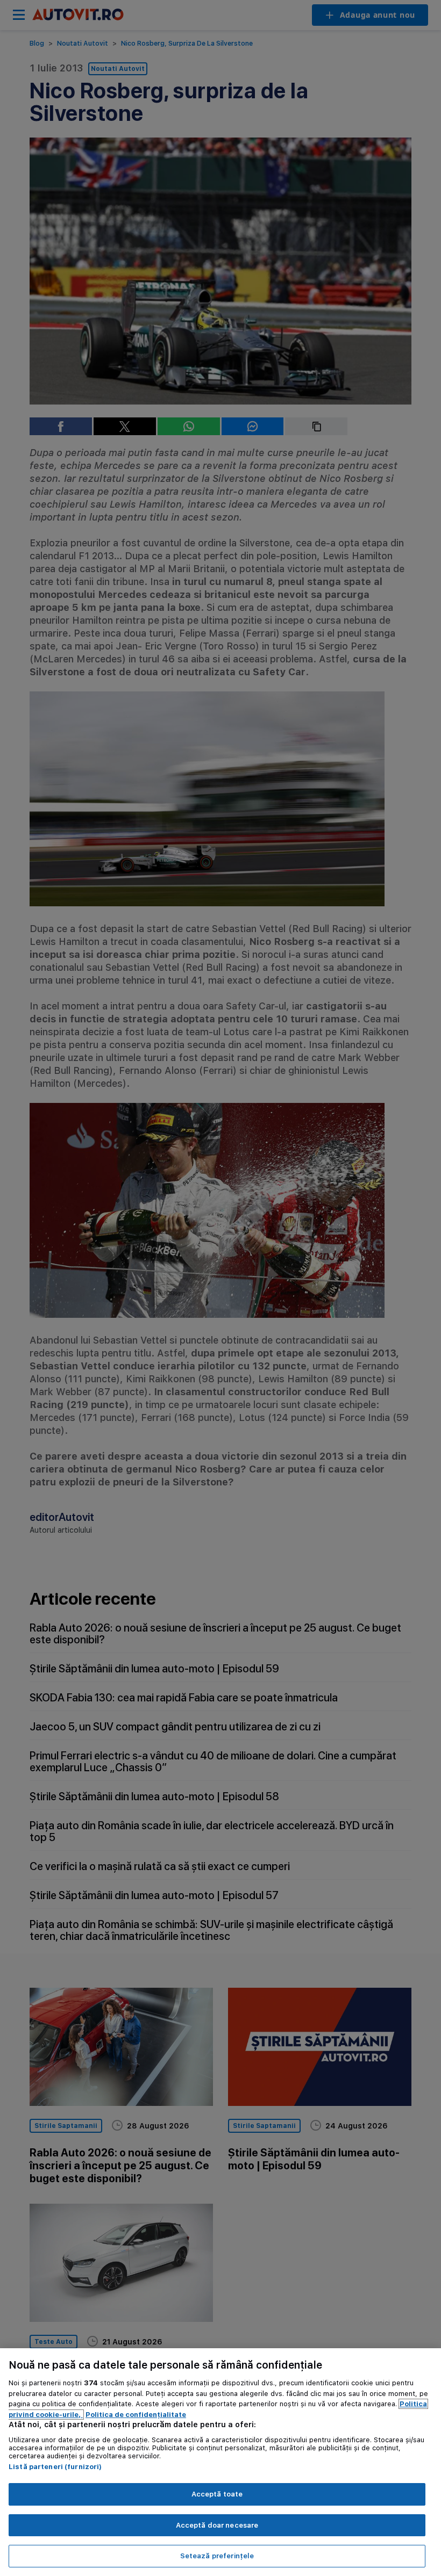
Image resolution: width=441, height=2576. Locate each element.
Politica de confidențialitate (136, 2415)
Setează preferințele (217, 2556)
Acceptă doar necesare (217, 2525)
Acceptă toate (217, 2494)
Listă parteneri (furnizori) (55, 2467)
